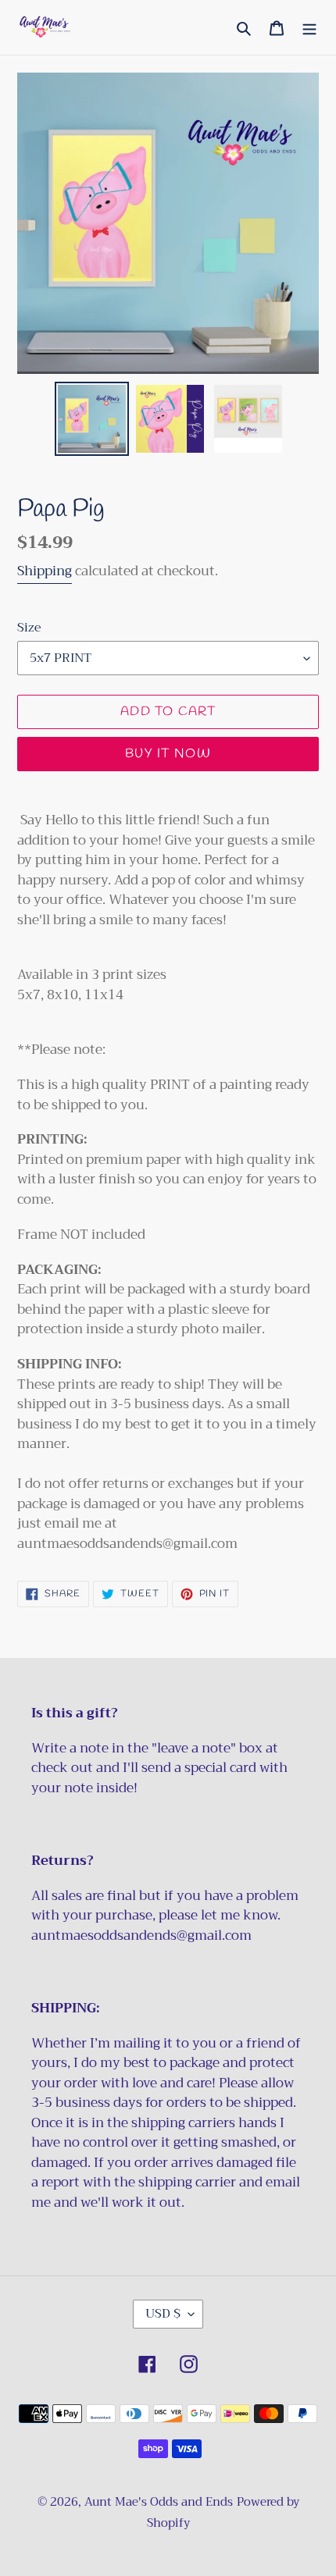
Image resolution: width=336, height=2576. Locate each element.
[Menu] (309, 28)
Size (29, 628)
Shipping (45, 571)
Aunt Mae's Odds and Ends (159, 2502)
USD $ (163, 2314)
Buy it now (168, 754)
